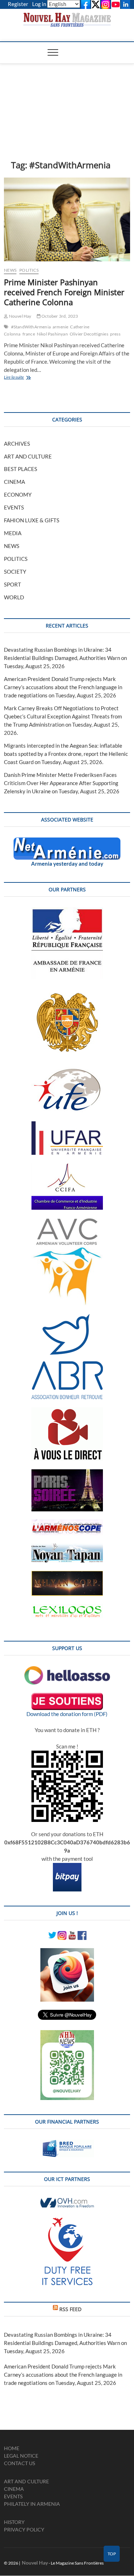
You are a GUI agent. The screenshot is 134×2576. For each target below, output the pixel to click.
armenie (60, 327)
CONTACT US (19, 2463)
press (115, 334)
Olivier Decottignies (89, 334)
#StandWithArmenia (31, 327)
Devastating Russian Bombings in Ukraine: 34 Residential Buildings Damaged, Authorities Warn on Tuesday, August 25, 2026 (65, 658)
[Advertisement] (67, 101)
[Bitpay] (67, 1867)
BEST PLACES (21, 469)
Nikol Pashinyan (52, 334)
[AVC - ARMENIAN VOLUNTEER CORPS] (67, 1222)
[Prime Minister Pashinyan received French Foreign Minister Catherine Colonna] (67, 219)
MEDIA (13, 533)
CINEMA (14, 482)
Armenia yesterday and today (67, 864)
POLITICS (29, 270)
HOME (12, 2448)
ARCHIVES (17, 444)
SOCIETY (15, 572)
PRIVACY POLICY (24, 2529)
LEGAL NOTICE (21, 2456)
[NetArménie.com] (67, 841)
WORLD (14, 597)
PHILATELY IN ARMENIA (32, 2504)
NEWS (10, 270)
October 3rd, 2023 (59, 316)
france (29, 334)
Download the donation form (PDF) (67, 1714)
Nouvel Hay (19, 316)
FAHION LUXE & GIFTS (32, 520)
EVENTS (14, 507)
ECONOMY (18, 495)
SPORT (13, 584)
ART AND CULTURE (28, 456)
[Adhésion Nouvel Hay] (67, 1670)
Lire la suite (23, 378)
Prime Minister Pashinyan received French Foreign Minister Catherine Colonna (64, 292)
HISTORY (14, 2522)
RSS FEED (70, 2309)
